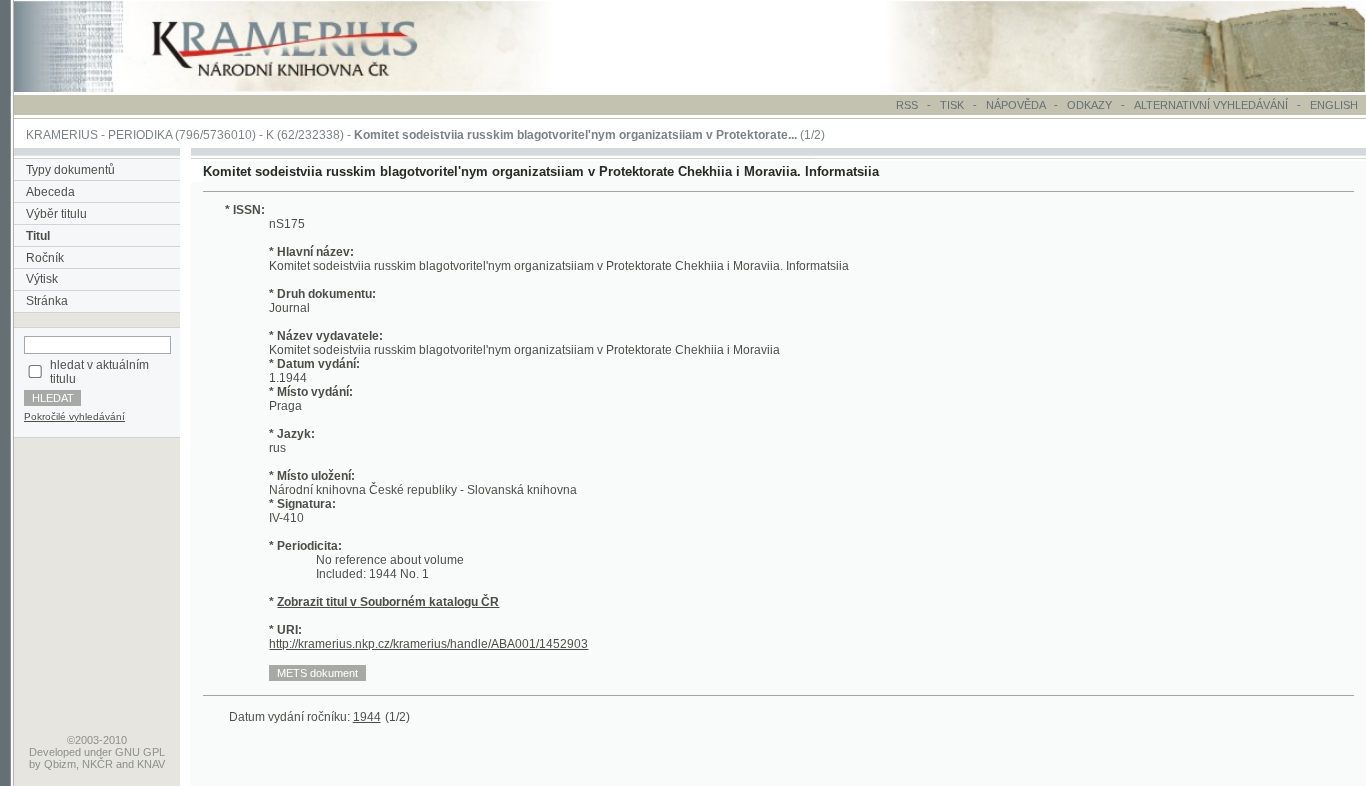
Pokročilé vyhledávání (74, 416)
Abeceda (50, 192)
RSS (907, 105)
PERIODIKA (140, 135)
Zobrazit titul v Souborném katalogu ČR (388, 602)
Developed (55, 752)
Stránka (47, 301)
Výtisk (42, 279)
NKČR (97, 764)
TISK (953, 105)
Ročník (45, 258)
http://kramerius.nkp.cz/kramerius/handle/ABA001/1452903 (428, 644)
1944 (367, 717)
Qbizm (60, 764)
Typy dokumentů (70, 170)
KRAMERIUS (62, 135)
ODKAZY (1089, 105)
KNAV (151, 764)
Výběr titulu (56, 214)
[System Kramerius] (307, 88)
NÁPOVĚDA (1015, 105)
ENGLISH (1334, 105)
